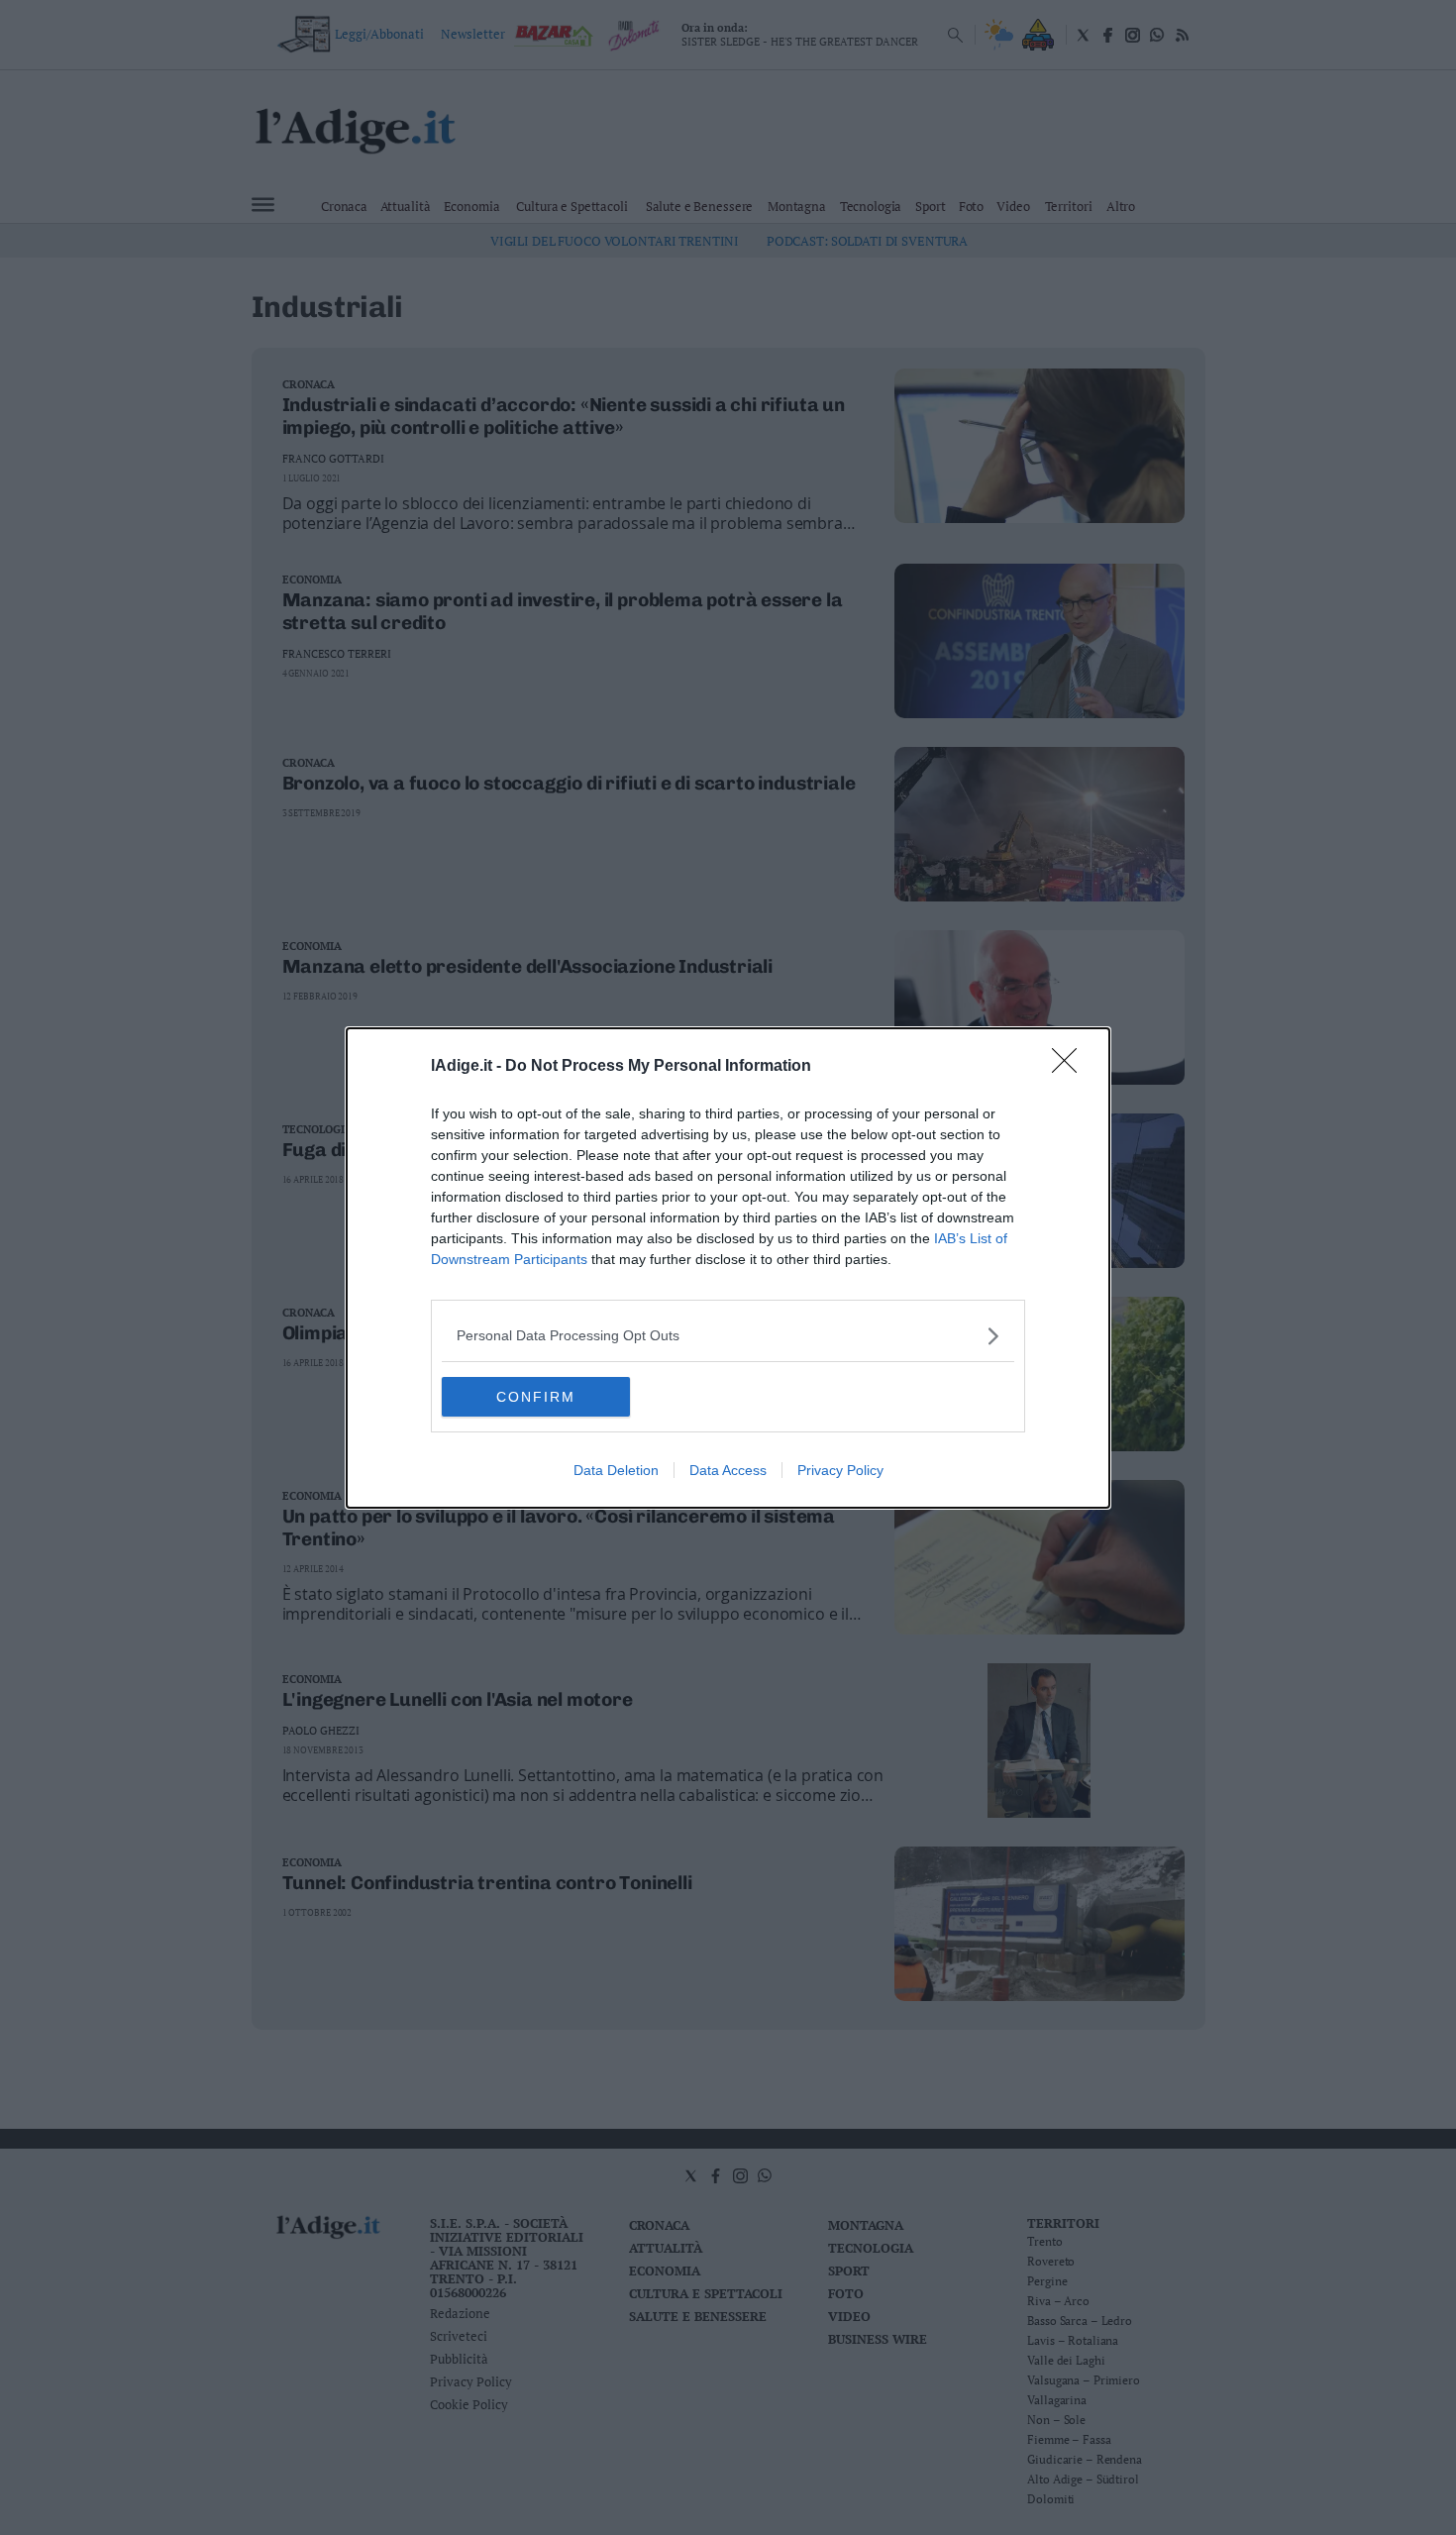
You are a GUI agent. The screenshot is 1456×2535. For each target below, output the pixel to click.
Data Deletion (616, 1470)
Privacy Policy (840, 1470)
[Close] (1071, 1067)
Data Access (728, 1470)
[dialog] (728, 1268)
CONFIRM (536, 1397)
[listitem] (728, 1336)
